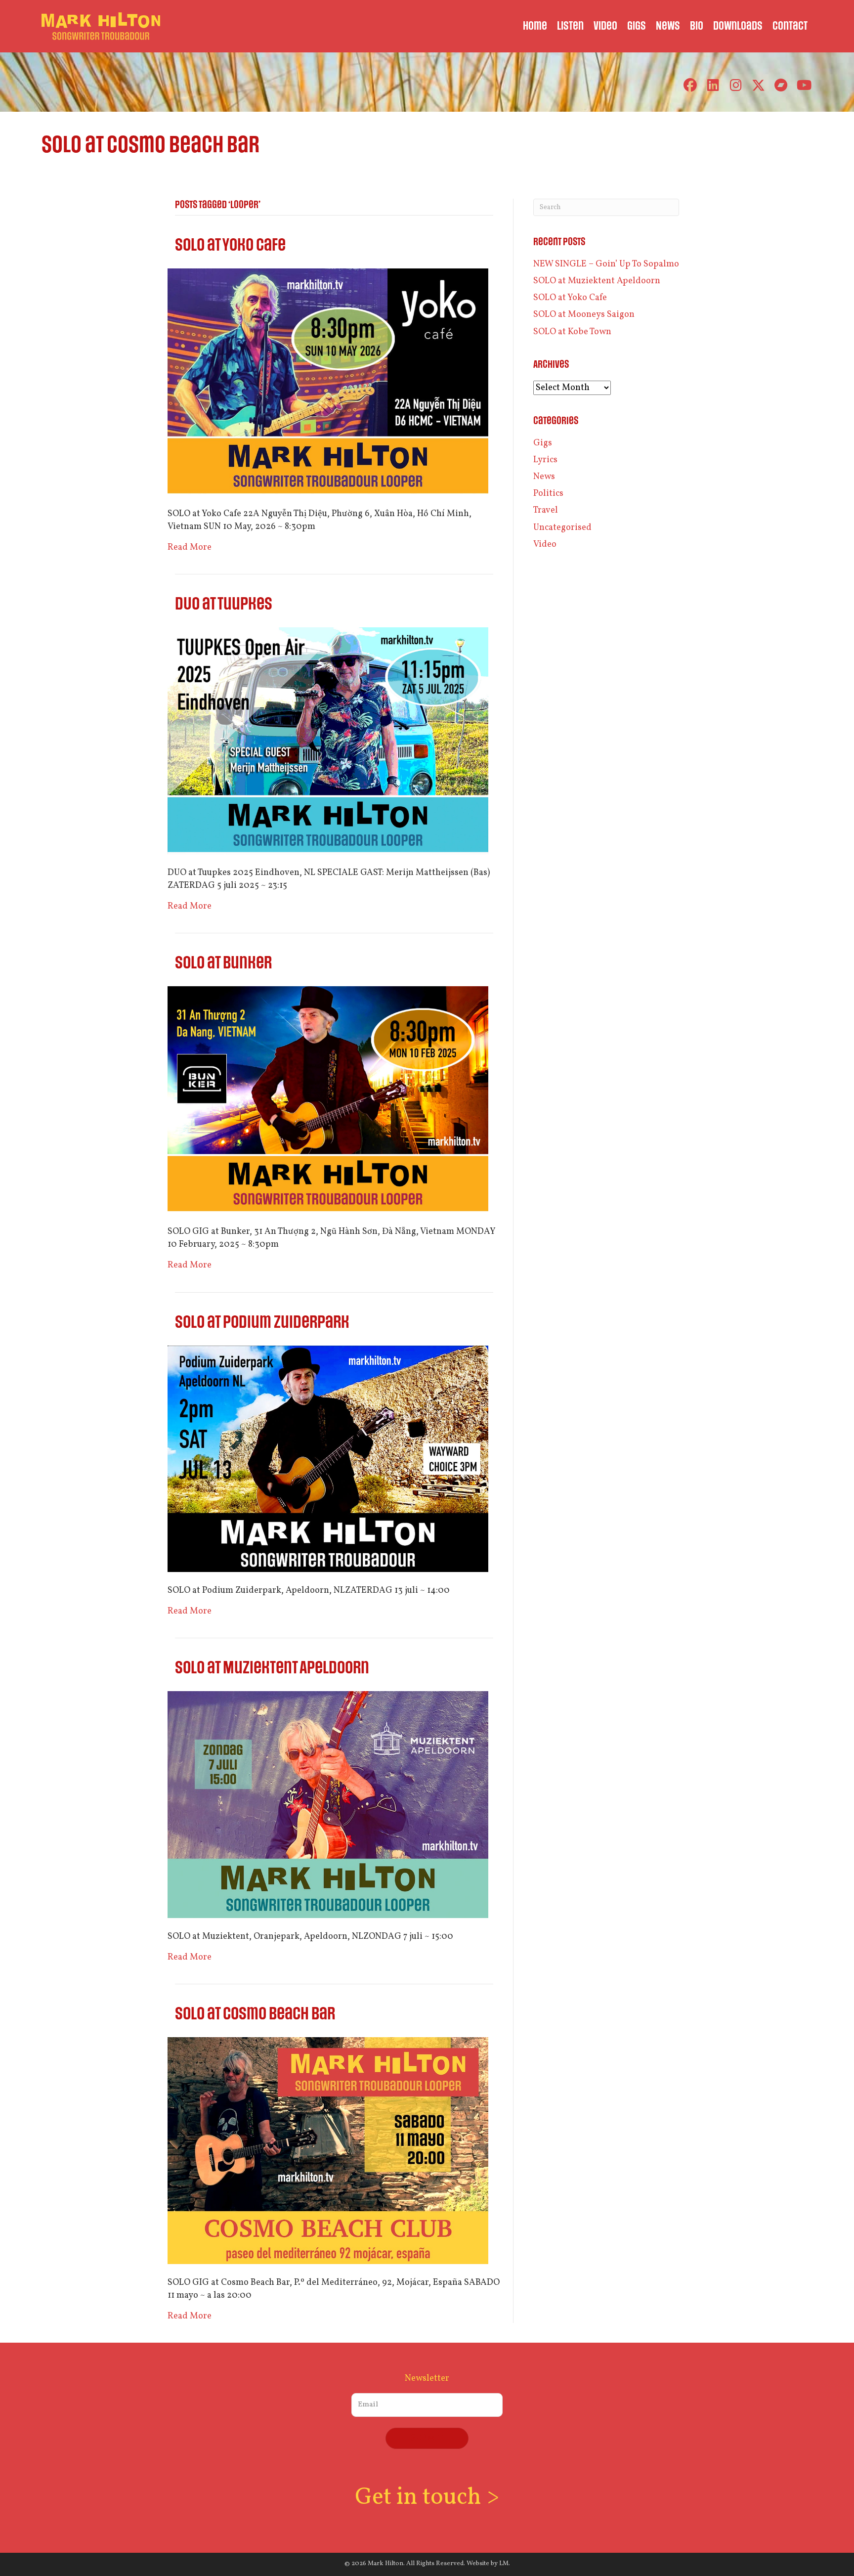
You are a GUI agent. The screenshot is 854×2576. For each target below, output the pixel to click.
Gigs (543, 443)
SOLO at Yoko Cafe (230, 245)
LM (504, 2564)
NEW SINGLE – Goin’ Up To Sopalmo (606, 264)
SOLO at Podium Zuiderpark (262, 1323)
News (544, 477)
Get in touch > (427, 2498)
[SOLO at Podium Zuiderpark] (328, 1459)
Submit (427, 2438)
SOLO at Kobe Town (572, 332)
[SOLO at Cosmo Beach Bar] (328, 2151)
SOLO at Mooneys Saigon (584, 315)
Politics (548, 494)
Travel (546, 510)
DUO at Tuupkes (224, 604)
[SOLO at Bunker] (328, 1100)
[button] (690, 85)
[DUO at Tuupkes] (328, 741)
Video (545, 545)
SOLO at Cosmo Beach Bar (255, 2014)
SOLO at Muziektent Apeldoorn (272, 1668)
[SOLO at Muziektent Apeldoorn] (328, 1805)
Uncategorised (562, 528)
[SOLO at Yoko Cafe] (328, 382)
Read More (190, 547)
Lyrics (545, 460)
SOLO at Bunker (223, 963)
